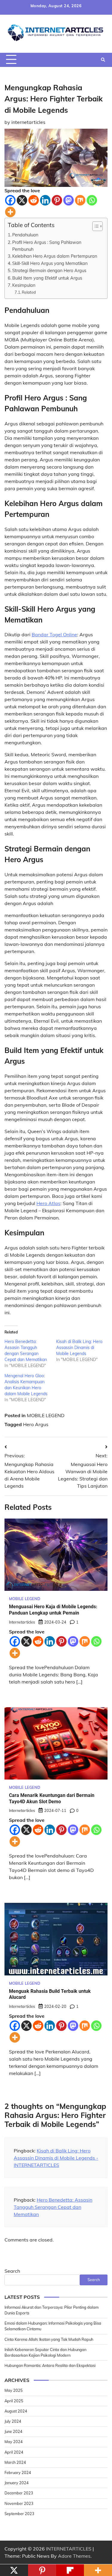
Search (12, 2271)
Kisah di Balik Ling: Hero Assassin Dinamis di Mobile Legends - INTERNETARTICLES (56, 2158)
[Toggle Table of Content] (95, 226)
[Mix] (80, 200)
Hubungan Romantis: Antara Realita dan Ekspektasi (50, 2365)
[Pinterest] (57, 200)
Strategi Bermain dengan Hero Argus (49, 270)
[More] (10, 212)
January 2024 (17, 2483)
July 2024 (13, 2421)
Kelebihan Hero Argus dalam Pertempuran (55, 256)
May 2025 (14, 2390)
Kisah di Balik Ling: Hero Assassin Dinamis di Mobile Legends (79, 1348)
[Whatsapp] (92, 200)
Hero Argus (36, 1424)
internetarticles (28, 122)
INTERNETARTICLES (69, 2549)
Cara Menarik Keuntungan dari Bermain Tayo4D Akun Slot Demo (52, 1798)
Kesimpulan (24, 285)
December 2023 (19, 2493)
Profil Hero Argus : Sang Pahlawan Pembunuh (47, 246)
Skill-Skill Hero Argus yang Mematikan (50, 263)
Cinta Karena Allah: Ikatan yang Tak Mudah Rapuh (49, 2339)
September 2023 (19, 2514)
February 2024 (18, 2473)
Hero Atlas (48, 1203)
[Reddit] (34, 200)
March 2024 (15, 2462)
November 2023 (19, 2503)
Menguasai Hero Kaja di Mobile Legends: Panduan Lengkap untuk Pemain (53, 1610)
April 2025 (14, 2401)
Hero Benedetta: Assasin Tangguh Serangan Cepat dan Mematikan (53, 2207)
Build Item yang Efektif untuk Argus (47, 278)
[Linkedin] (45, 200)
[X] (22, 200)
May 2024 (14, 2442)
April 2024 (14, 2452)
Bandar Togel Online (54, 634)
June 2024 (13, 2431)
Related (29, 292)
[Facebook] (10, 200)
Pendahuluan (25, 235)
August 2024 (16, 2411)
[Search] (103, 60)
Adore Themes (74, 2556)
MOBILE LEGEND (46, 1415)
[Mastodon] (69, 200)
